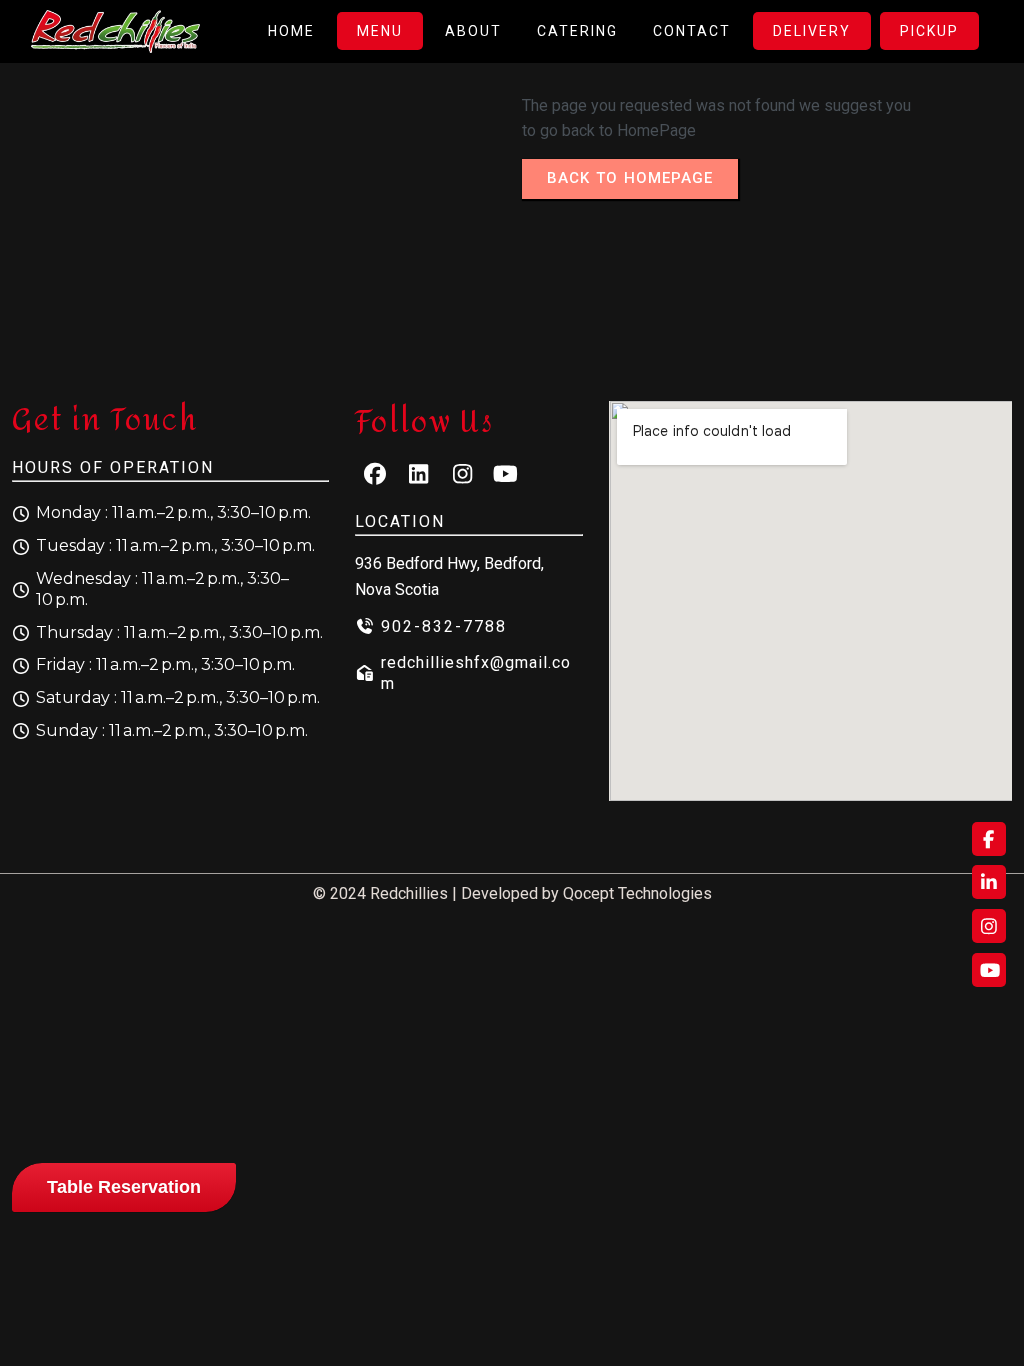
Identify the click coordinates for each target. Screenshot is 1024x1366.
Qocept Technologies (637, 893)
